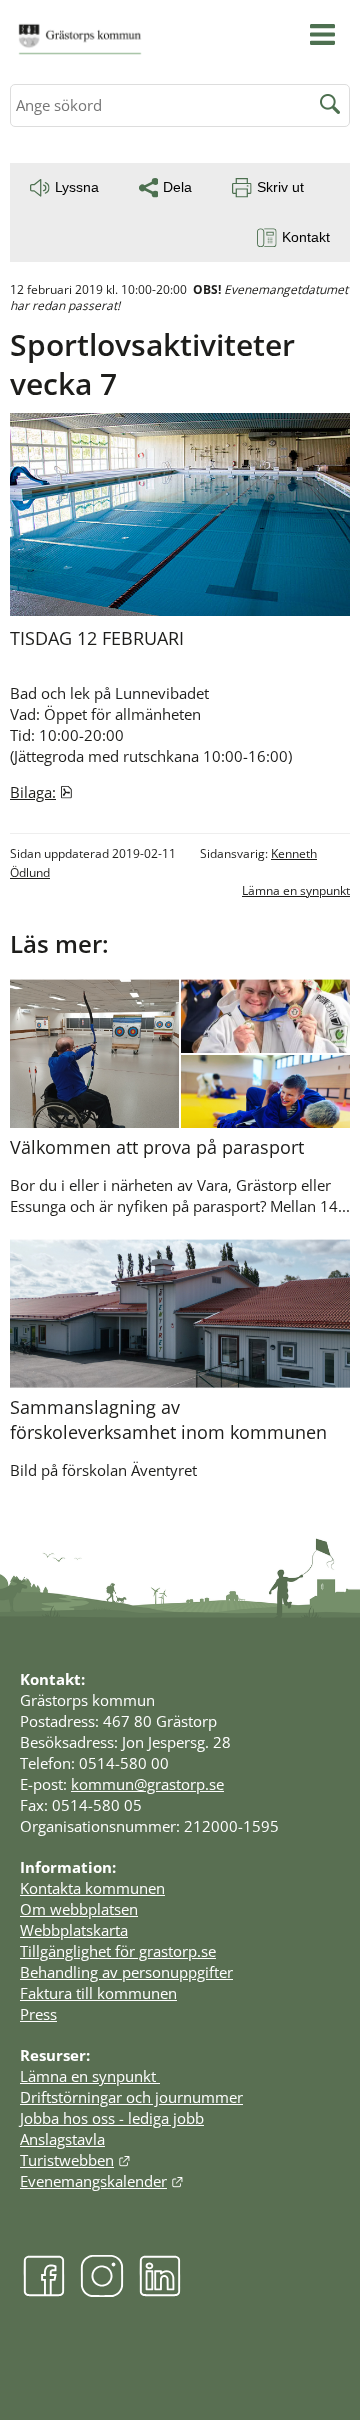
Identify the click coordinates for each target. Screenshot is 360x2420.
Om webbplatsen (79, 1909)
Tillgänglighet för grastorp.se (118, 1951)
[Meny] (322, 34)
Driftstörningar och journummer (131, 2097)
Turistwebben (75, 2160)
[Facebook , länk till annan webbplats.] (44, 2292)
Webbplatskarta (74, 1930)
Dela (177, 187)
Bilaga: (41, 792)
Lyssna (77, 187)
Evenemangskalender (102, 2181)
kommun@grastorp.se (147, 1784)
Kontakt (306, 237)
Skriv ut (280, 187)
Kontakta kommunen (92, 1888)
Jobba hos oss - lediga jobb (112, 2118)
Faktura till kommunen (98, 1993)
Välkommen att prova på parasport (157, 1147)
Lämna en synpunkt (296, 890)
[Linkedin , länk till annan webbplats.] (160, 2292)
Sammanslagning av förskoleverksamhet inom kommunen (168, 1419)
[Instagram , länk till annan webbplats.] (102, 2292)
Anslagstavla (62, 2139)
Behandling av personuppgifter (126, 1972)
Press (38, 2014)
